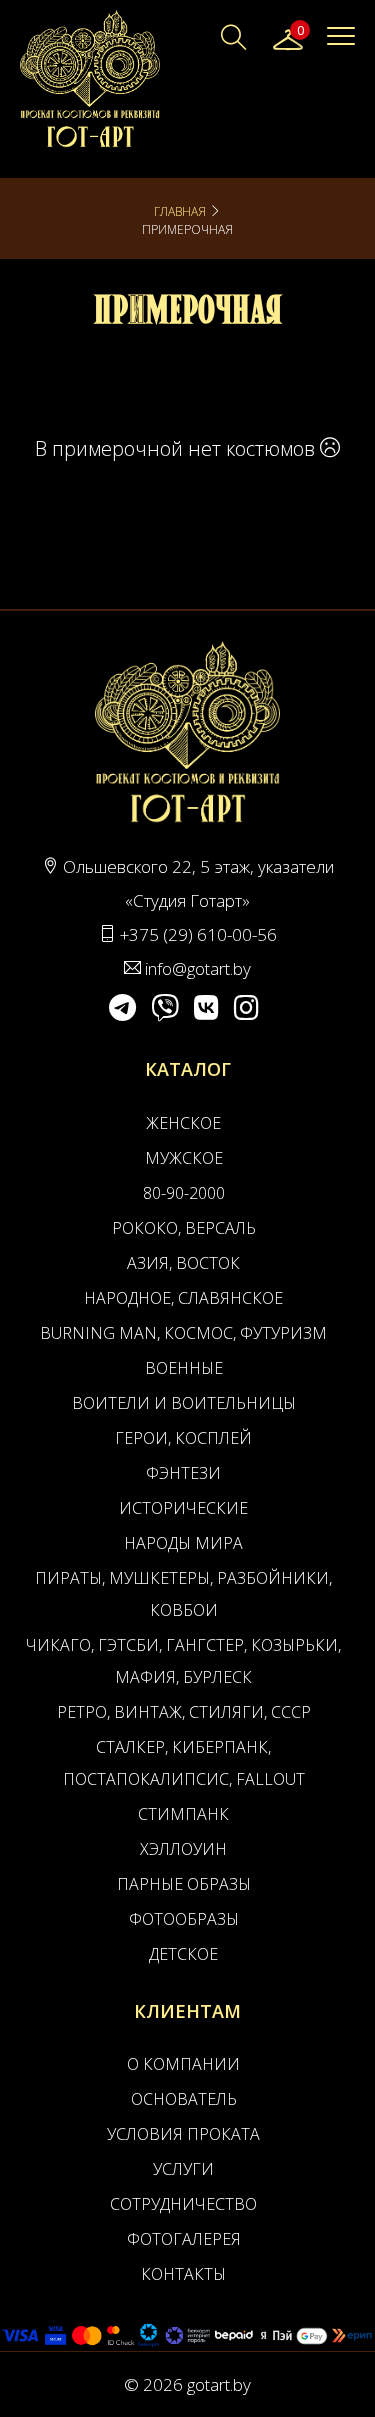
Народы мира (183, 1543)
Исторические (183, 1508)
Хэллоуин (183, 1849)
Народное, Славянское (183, 1298)
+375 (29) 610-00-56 (198, 934)
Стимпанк (183, 1814)
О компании (183, 2064)
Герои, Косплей (183, 1438)
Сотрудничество (183, 2204)
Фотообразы (184, 1919)
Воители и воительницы (184, 1403)
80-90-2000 (184, 1193)
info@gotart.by (198, 968)
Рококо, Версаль (184, 1228)
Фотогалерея (184, 2239)
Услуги (183, 2169)
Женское (183, 1123)
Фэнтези (183, 1473)
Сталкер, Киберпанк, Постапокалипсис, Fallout (184, 1763)
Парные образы (184, 1884)
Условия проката (183, 2134)
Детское (183, 1954)
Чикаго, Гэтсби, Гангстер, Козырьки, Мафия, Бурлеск (183, 1661)
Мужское (184, 1158)
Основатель (184, 2099)
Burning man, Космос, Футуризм (183, 1333)
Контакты (183, 2274)
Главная (180, 211)
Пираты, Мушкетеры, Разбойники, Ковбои (183, 1594)
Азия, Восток (183, 1263)
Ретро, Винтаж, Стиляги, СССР (184, 1712)
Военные (184, 1368)
